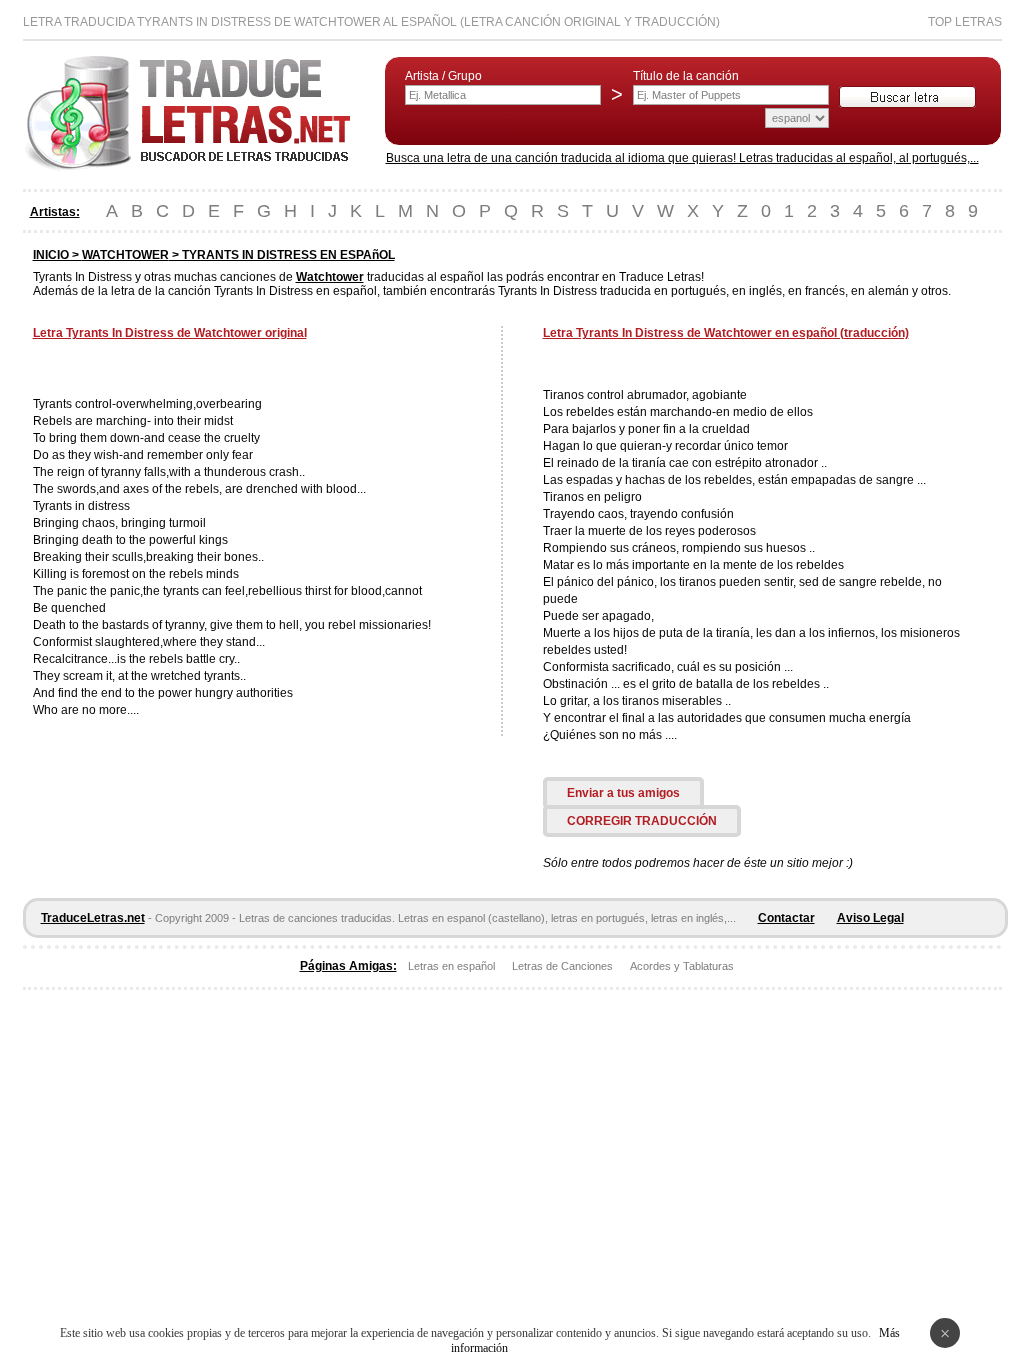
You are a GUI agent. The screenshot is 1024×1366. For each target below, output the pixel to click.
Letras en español (451, 966)
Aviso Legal (870, 918)
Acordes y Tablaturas (682, 966)
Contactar (786, 918)
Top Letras (965, 22)
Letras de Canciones (562, 966)
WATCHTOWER (125, 255)
